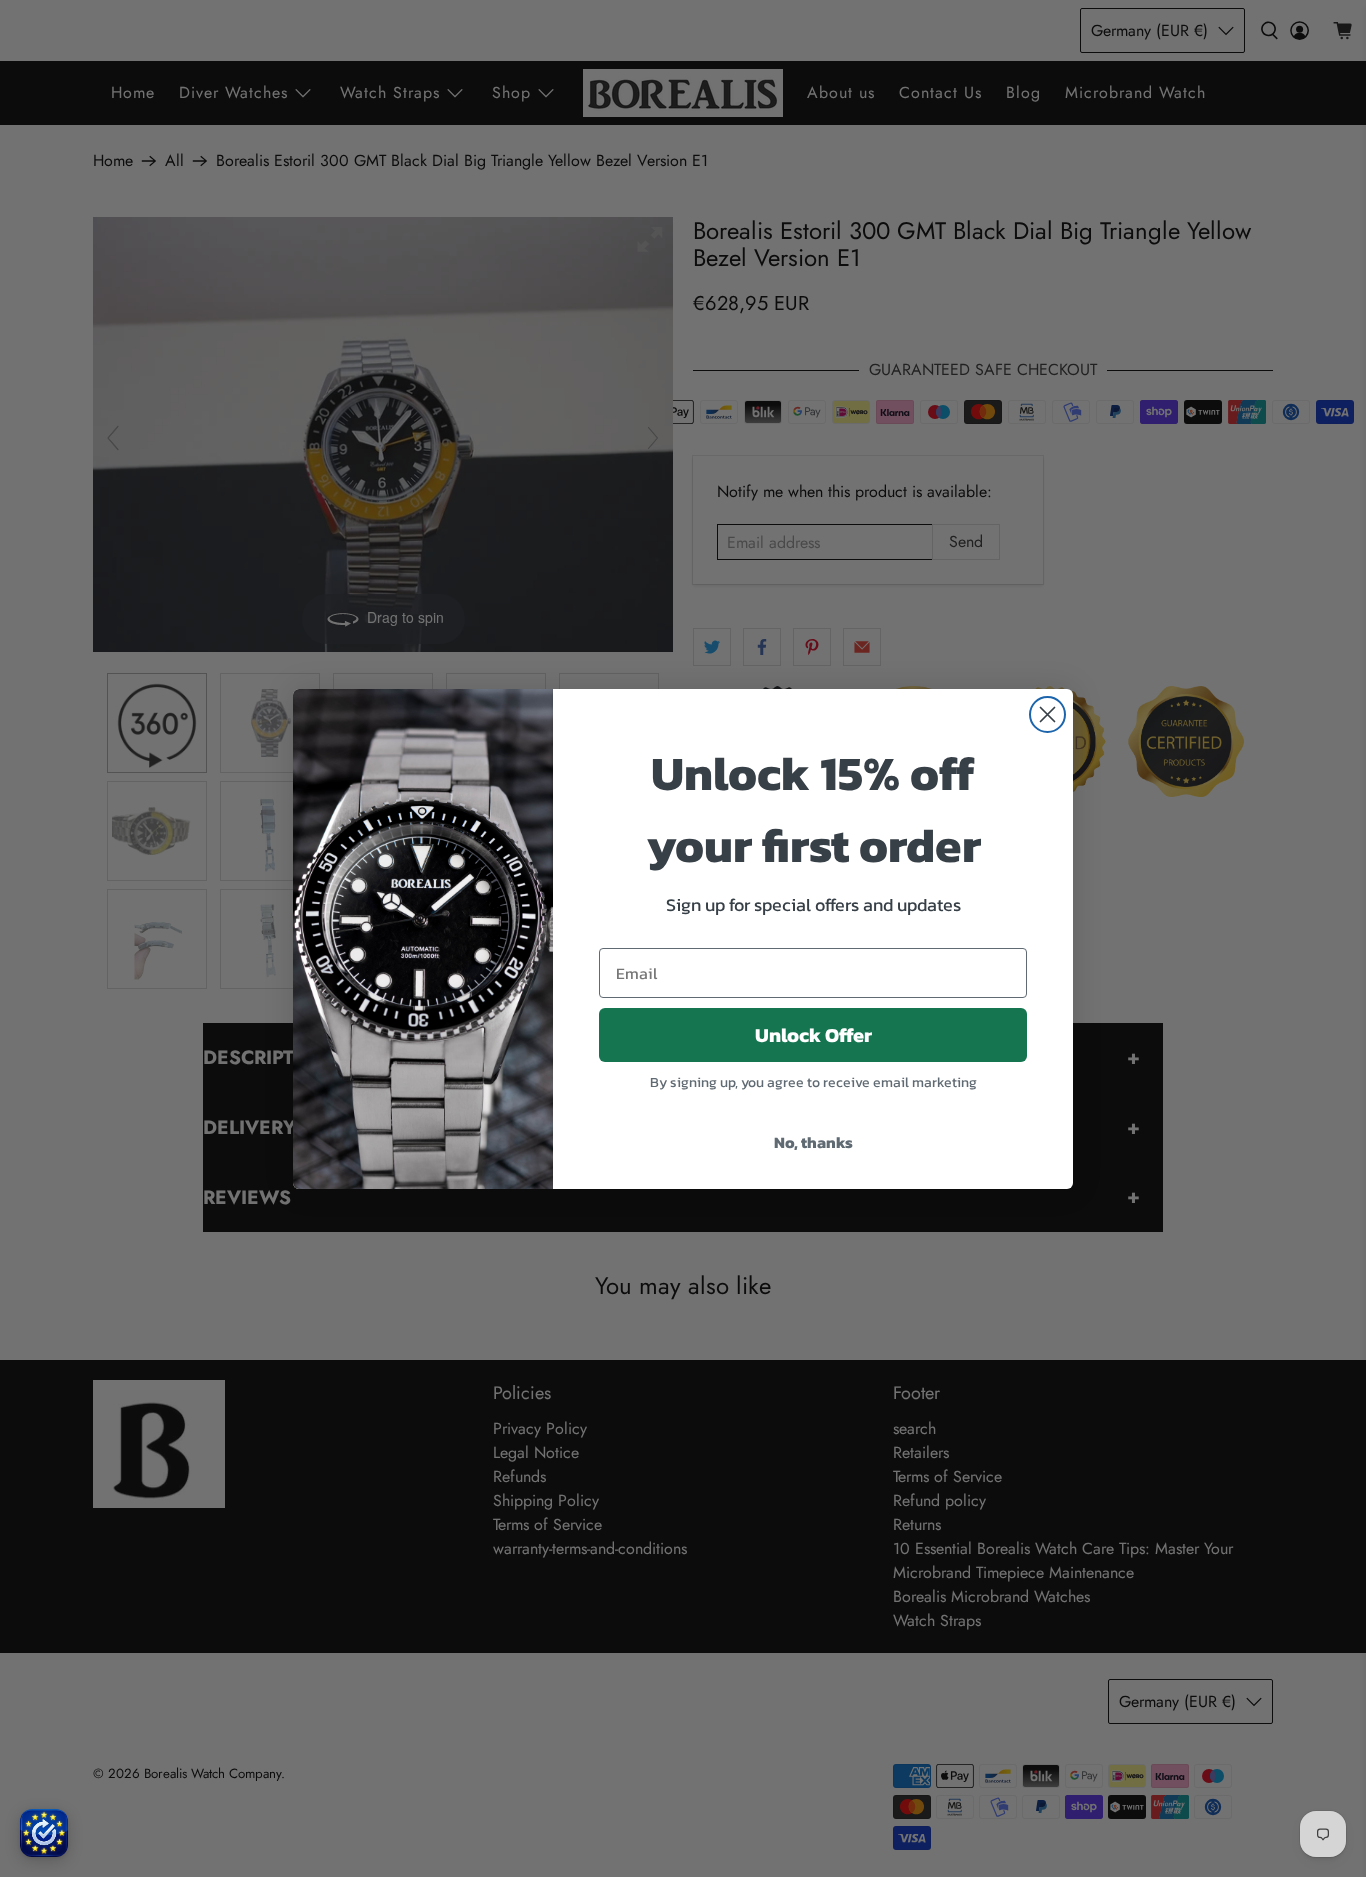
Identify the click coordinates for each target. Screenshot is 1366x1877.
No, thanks (813, 1142)
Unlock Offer (813, 1035)
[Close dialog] (1047, 714)
